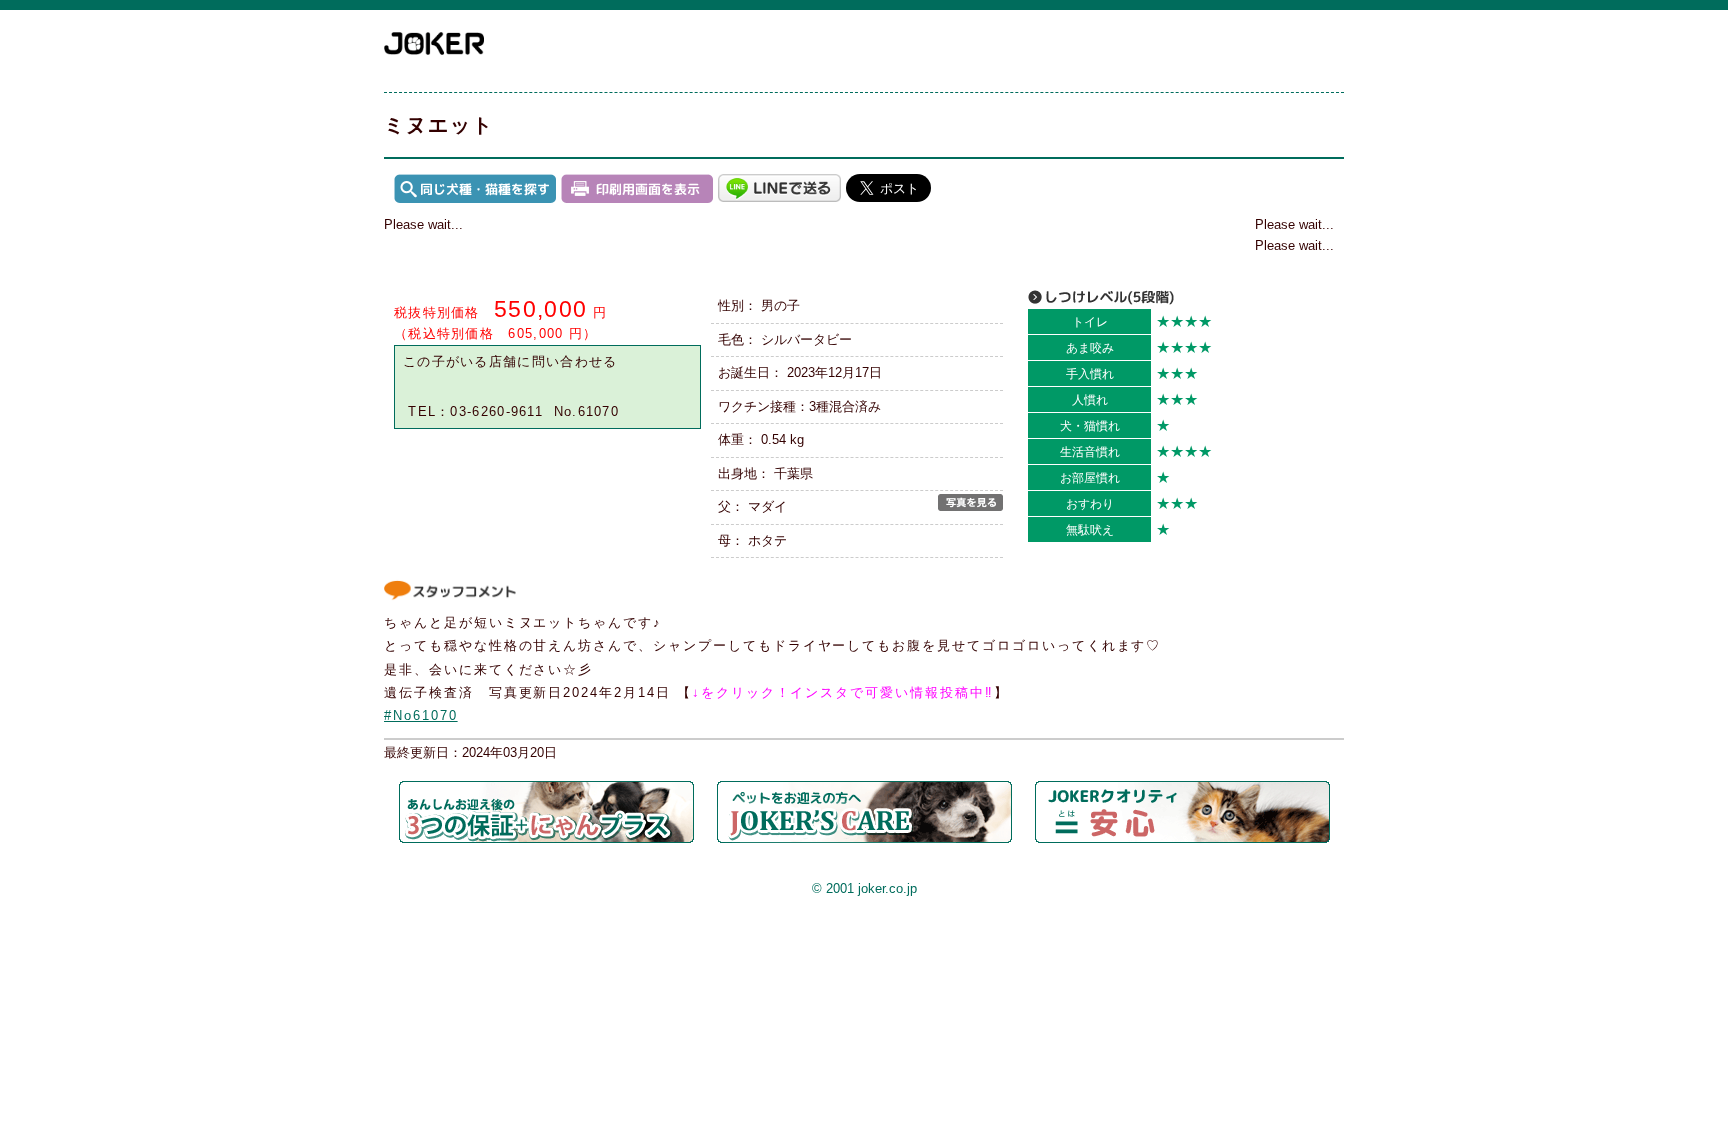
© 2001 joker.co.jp (864, 888)
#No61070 (421, 715)
